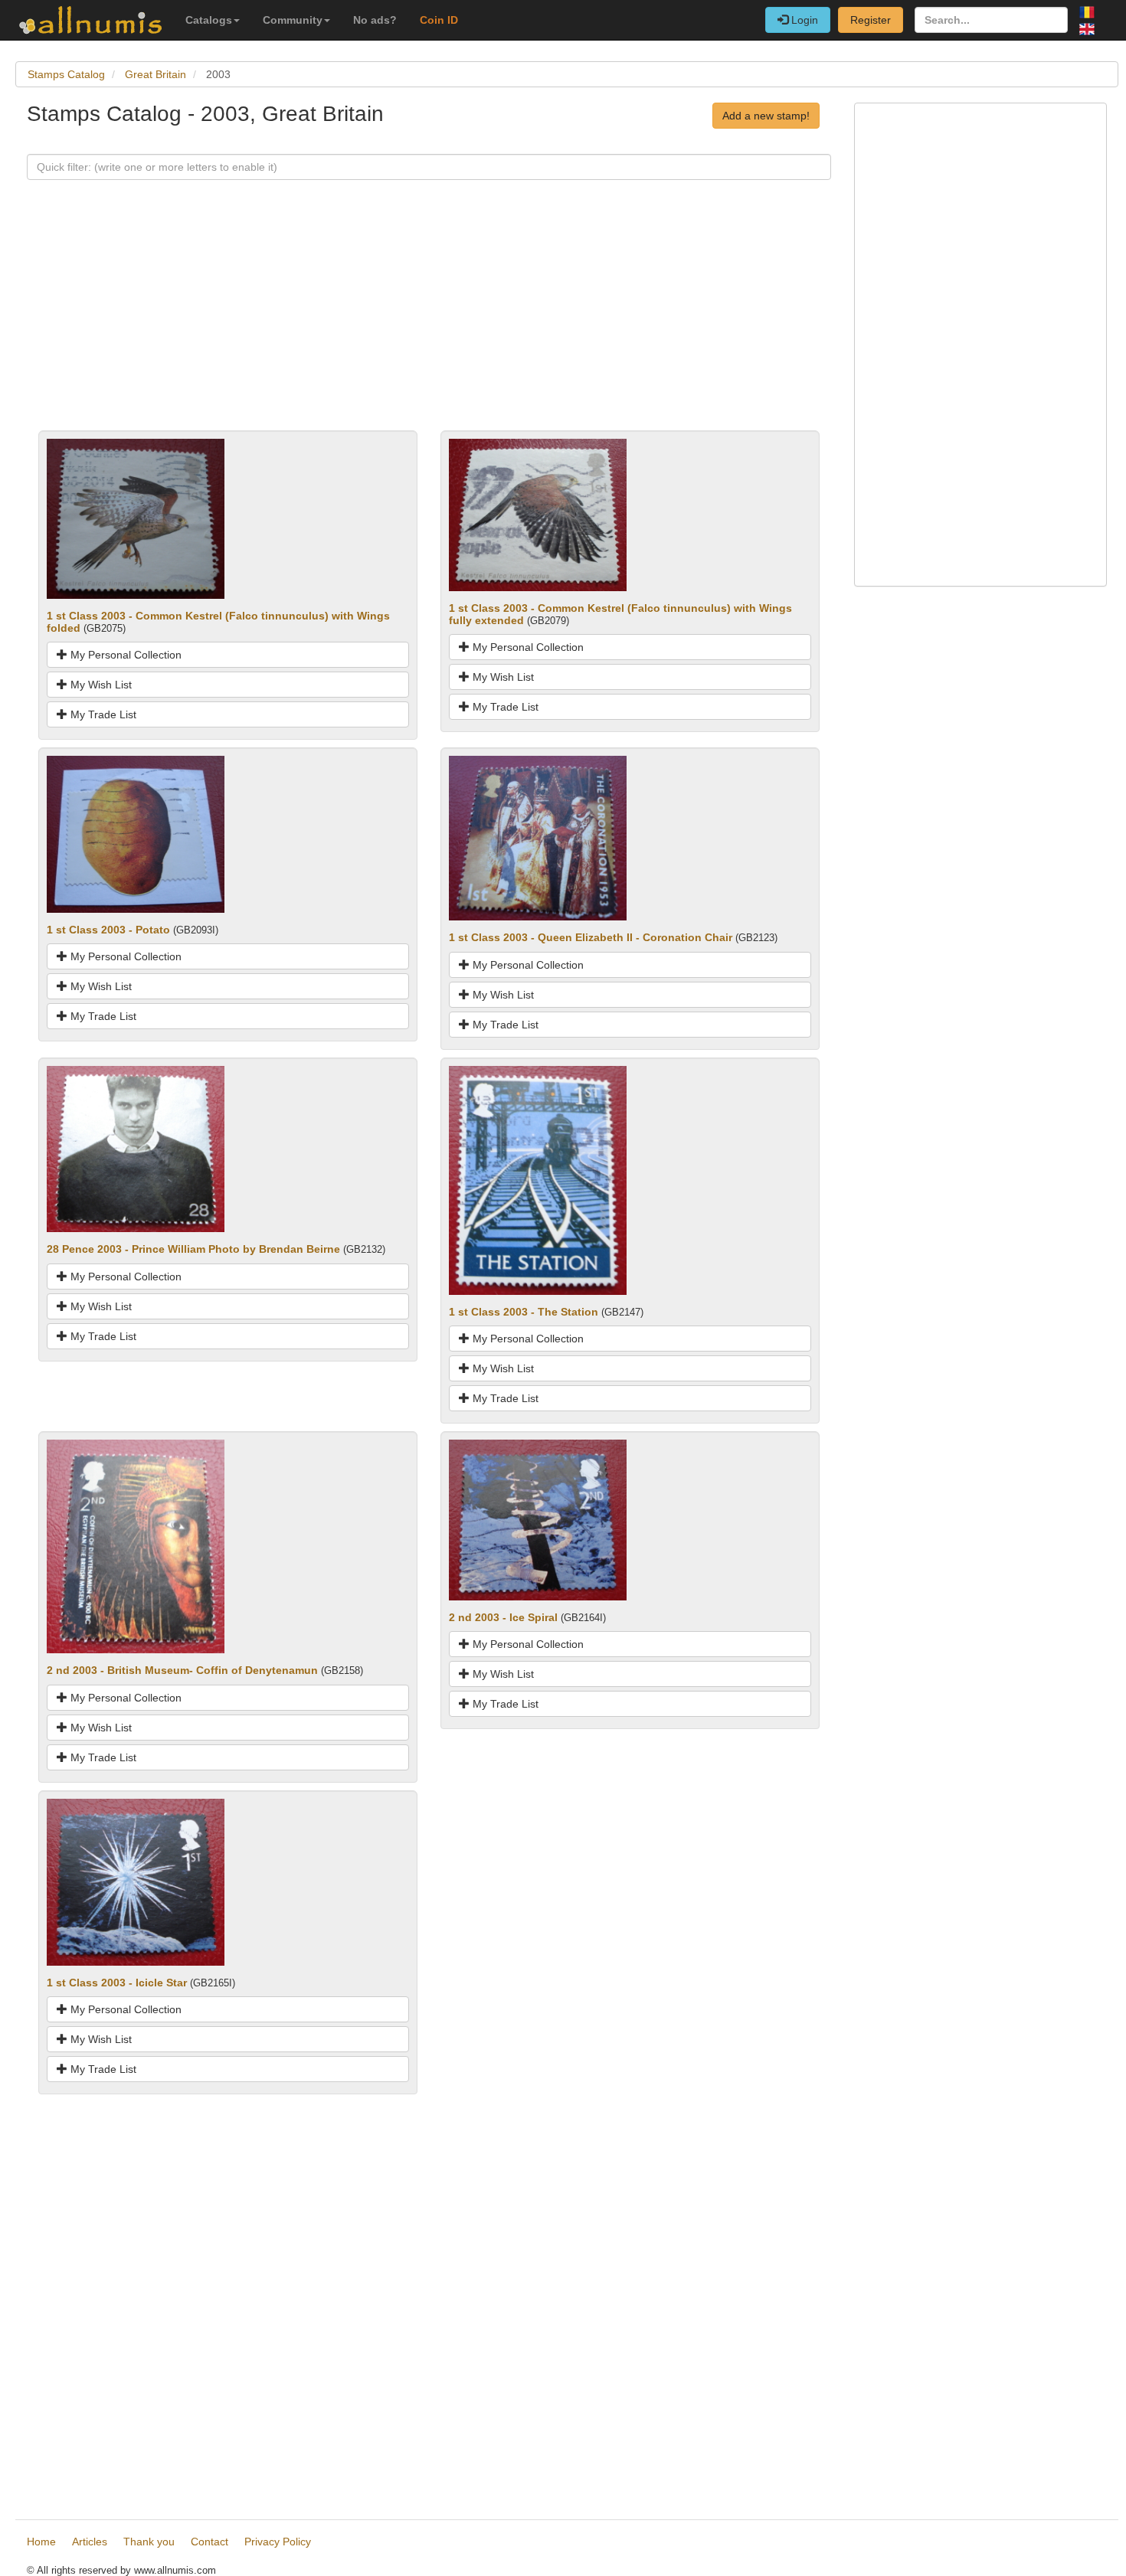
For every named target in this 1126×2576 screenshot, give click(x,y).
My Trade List (102, 714)
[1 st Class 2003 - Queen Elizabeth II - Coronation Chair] (538, 837)
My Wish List (100, 685)
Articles (90, 2542)
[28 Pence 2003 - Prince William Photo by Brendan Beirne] (136, 1148)
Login (803, 20)
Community (293, 20)
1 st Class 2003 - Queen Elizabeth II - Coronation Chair (591, 937)
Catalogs (209, 20)
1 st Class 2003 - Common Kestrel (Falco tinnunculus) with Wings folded (218, 621)
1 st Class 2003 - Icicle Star (117, 1983)
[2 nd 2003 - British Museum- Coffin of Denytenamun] (136, 1546)
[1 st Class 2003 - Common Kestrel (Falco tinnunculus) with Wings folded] (136, 518)
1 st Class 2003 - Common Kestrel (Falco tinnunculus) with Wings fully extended (620, 614)
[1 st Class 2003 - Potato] (136, 833)
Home (41, 2542)
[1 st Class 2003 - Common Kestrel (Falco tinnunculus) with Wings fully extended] (538, 514)
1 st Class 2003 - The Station (524, 1312)
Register (871, 20)
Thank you (149, 2542)
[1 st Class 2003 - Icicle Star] (136, 1881)
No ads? (375, 20)
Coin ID (439, 20)
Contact (209, 2542)
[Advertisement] (429, 323)
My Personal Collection (124, 655)
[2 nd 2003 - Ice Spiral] (538, 1519)
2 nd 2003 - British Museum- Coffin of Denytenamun (182, 1670)
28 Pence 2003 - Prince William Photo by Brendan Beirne (193, 1249)
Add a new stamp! (766, 116)
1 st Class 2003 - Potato (108, 930)
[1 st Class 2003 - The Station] (538, 1179)
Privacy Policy (278, 2542)
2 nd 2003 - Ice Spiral (503, 1617)
